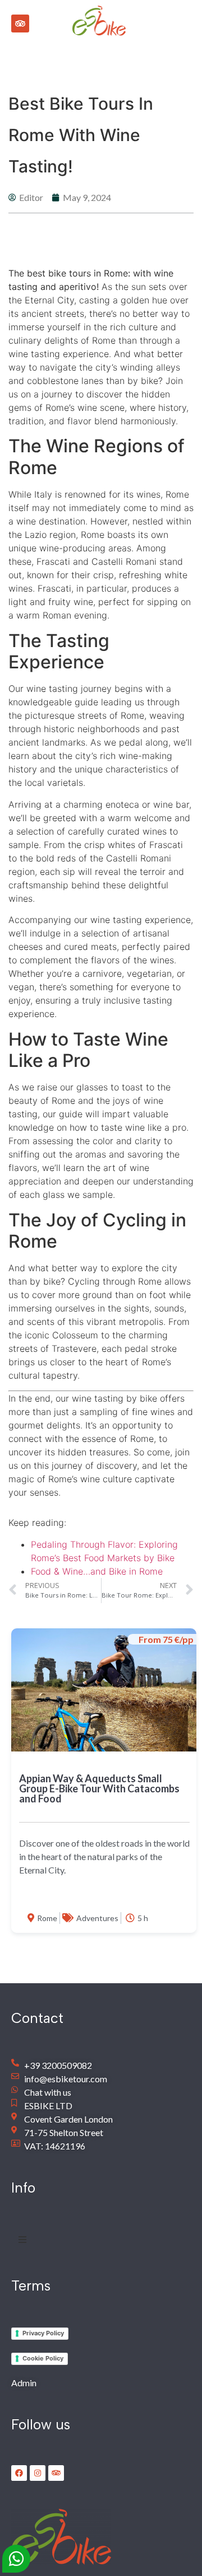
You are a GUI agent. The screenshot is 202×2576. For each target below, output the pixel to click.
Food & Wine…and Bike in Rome (97, 1571)
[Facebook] (19, 2473)
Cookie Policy (43, 2358)
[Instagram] (38, 2473)
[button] (161, 20)
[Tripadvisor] (20, 24)
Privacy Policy (43, 2333)
